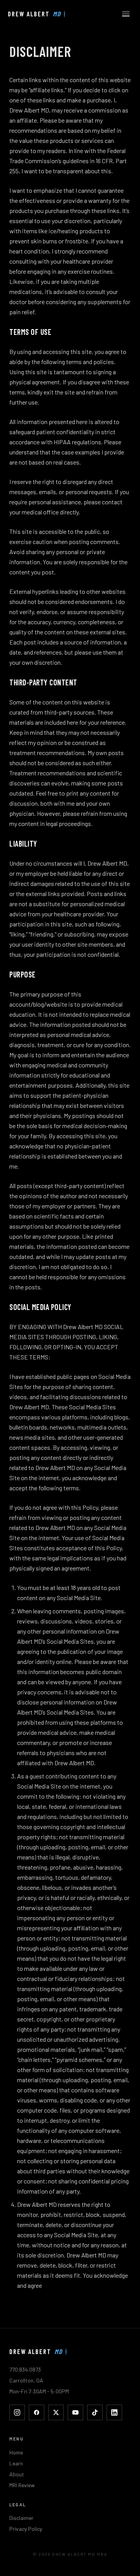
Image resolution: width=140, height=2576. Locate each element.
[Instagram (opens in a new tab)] (17, 2412)
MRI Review (22, 2485)
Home (16, 2452)
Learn (16, 2463)
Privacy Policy (26, 2529)
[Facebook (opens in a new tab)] (37, 2412)
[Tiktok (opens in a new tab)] (95, 2412)
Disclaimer (21, 2518)
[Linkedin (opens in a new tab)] (114, 2412)
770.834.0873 (25, 2369)
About (17, 2474)
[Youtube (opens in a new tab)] (75, 2412)
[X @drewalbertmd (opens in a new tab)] (56, 2412)
